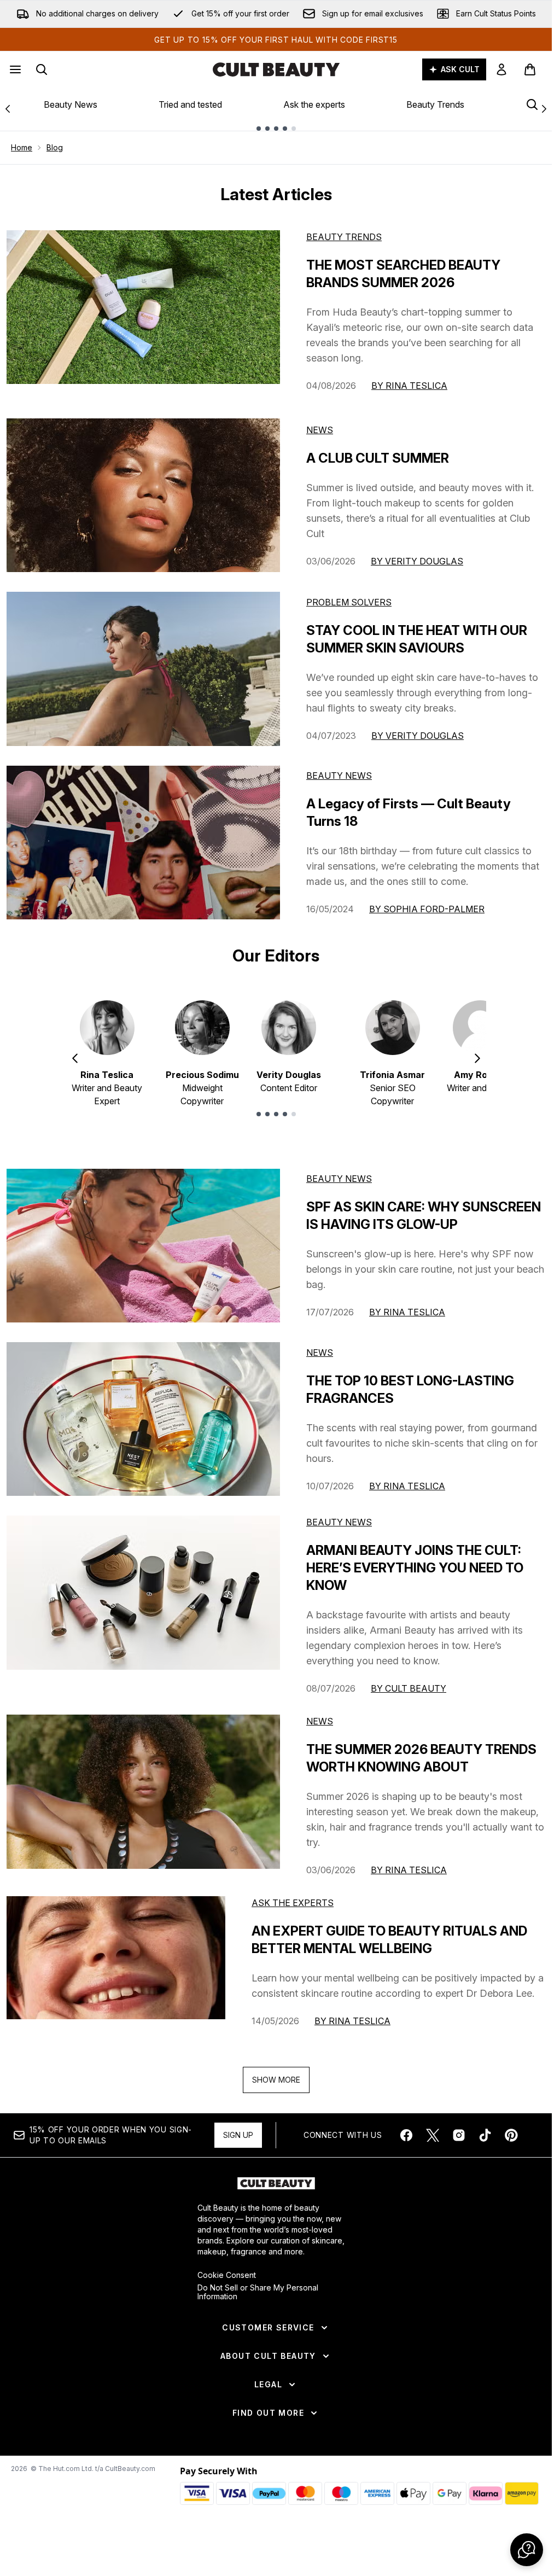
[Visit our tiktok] (485, 2135)
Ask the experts (314, 104)
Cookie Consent (227, 2275)
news (320, 1353)
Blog (55, 147)
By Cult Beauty (409, 1688)
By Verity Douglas (417, 561)
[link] (501, 69)
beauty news (339, 1179)
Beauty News (71, 104)
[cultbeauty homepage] (276, 69)
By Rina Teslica (409, 386)
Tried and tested (190, 104)
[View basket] (530, 69)
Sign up (238, 2135)
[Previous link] (8, 109)
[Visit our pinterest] (511, 2135)
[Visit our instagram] (459, 2135)
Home (22, 147)
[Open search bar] (42, 69)
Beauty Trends (435, 104)
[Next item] (477, 1058)
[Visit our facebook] (406, 2135)
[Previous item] (75, 1058)
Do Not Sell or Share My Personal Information (258, 2292)
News (320, 430)
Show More (276, 2080)
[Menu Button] (14, 69)
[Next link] (544, 109)
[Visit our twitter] (433, 2135)
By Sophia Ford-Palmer (427, 909)
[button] (527, 2550)
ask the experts (293, 1903)
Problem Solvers (349, 602)
